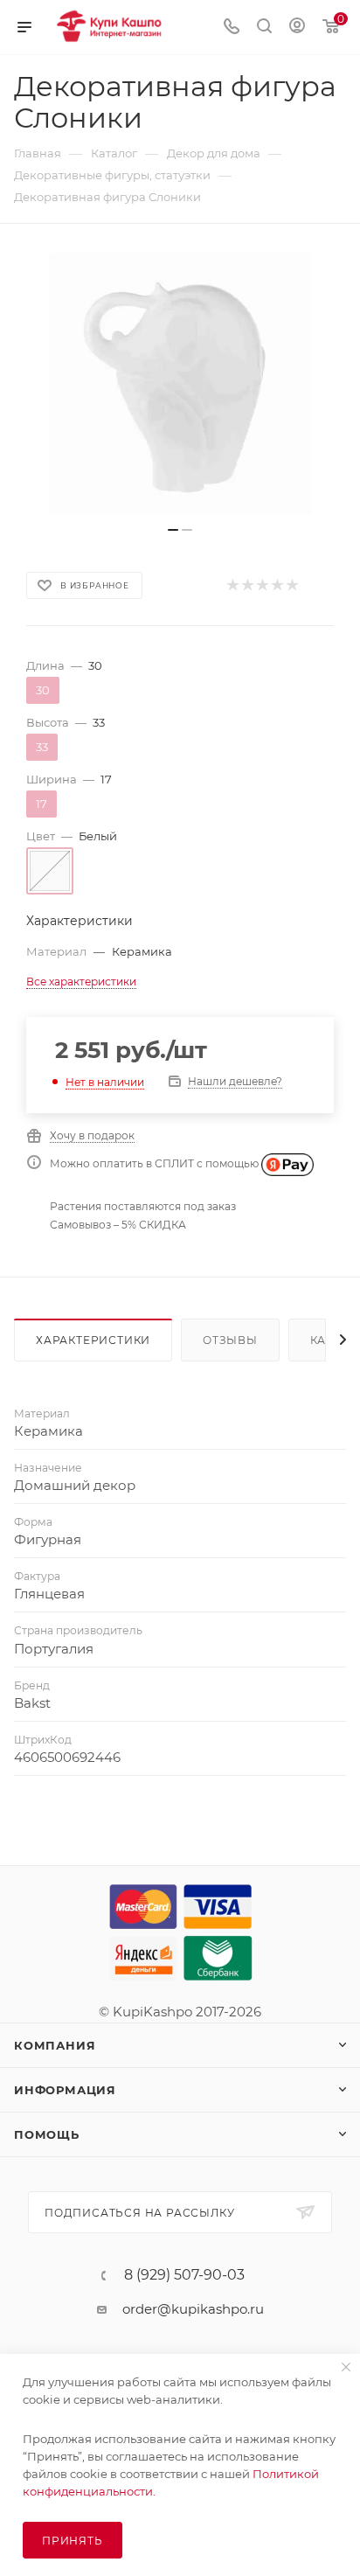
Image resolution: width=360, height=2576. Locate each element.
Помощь (47, 2134)
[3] (262, 585)
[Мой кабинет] (297, 28)
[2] (247, 585)
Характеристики (93, 1340)
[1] (232, 585)
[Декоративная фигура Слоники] (180, 384)
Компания (55, 2045)
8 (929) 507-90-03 (184, 2275)
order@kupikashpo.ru (193, 2309)
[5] (291, 585)
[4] (277, 585)
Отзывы (230, 1340)
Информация (65, 2090)
